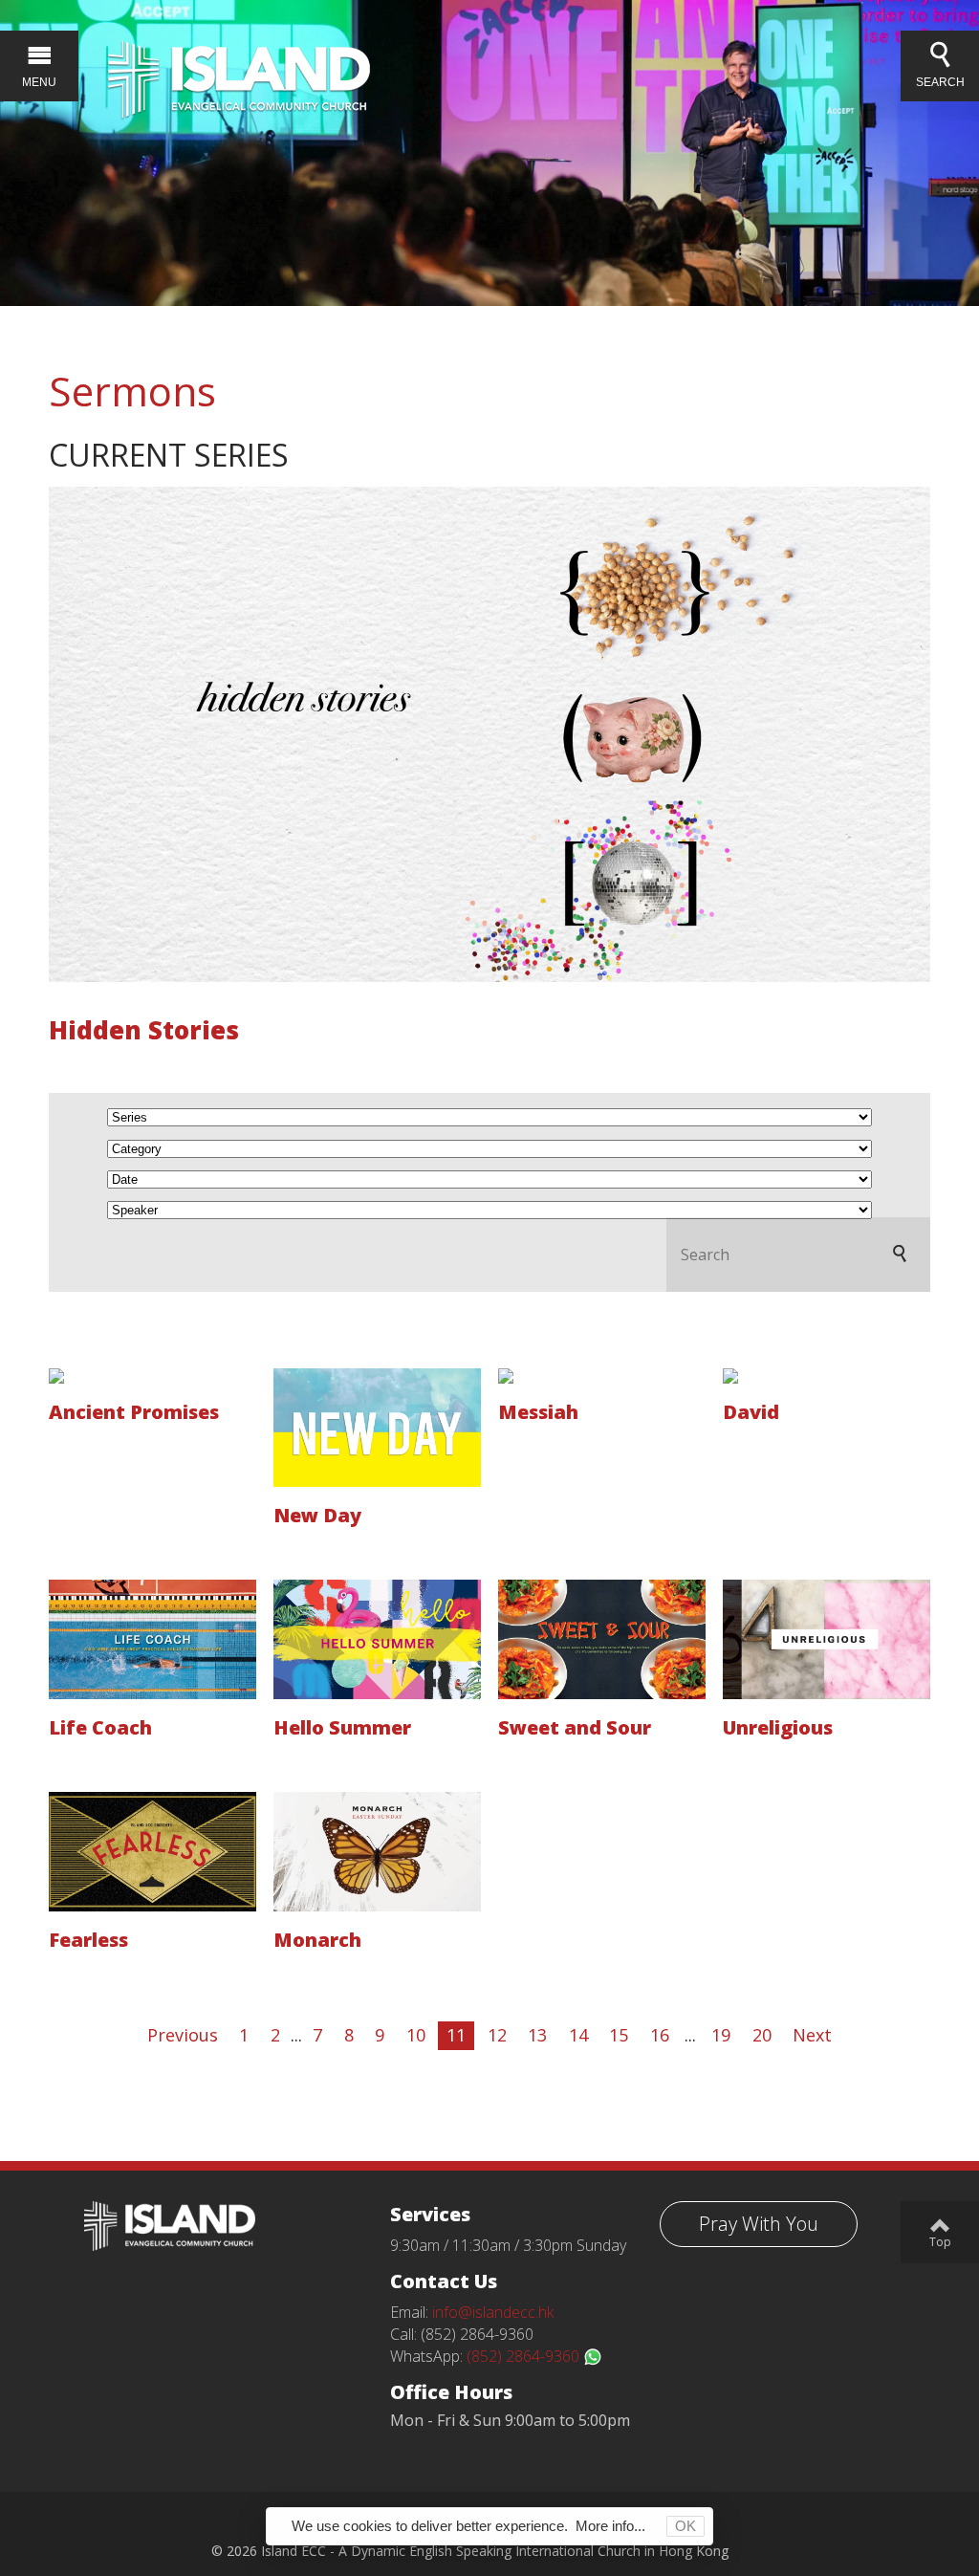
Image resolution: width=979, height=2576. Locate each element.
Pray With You (759, 2224)
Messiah (538, 1412)
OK (685, 2526)
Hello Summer (342, 1727)
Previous (183, 2035)
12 (497, 2035)
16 (660, 2035)
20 (762, 2035)
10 (416, 2035)
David (751, 1412)
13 (537, 2035)
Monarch (317, 1940)
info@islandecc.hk (493, 2312)
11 (456, 2035)
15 (619, 2035)
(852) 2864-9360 (525, 2356)
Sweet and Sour (575, 1727)
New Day (317, 1515)
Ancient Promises (134, 1412)
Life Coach (100, 1727)
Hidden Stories (144, 1030)
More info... (610, 2526)
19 (721, 2035)
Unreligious (778, 1727)
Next (812, 2035)
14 (578, 2035)
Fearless (88, 1940)
